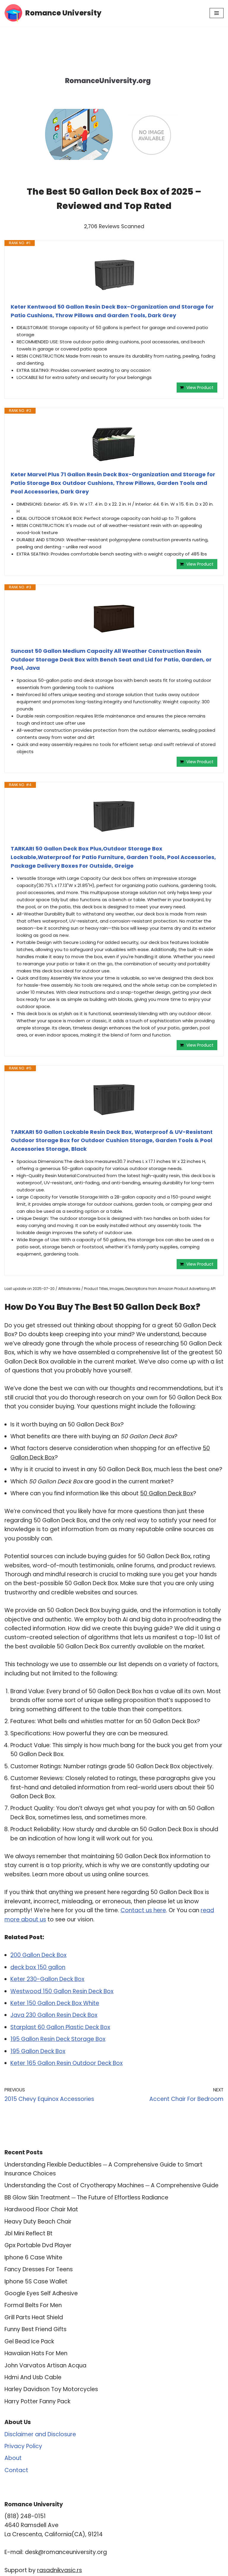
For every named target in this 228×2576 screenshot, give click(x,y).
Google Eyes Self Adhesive (41, 2293)
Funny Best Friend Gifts (35, 2329)
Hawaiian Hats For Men (36, 2353)
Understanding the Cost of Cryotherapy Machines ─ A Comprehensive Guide (111, 2185)
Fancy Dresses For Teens (39, 2269)
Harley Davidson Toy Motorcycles (51, 2389)
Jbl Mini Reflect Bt (28, 2233)
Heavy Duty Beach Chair (38, 2222)
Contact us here (143, 1910)
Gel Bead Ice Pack (29, 2341)
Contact (16, 2470)
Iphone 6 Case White (33, 2257)
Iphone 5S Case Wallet (36, 2281)
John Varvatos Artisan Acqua (45, 2365)
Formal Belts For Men (33, 2305)
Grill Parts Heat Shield (34, 2317)
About (13, 2458)
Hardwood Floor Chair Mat (41, 2209)
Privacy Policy (23, 2446)
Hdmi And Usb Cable (33, 2377)
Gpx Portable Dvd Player (38, 2245)
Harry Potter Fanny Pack (37, 2401)
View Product (200, 388)
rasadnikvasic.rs (60, 2570)
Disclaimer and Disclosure (40, 2434)
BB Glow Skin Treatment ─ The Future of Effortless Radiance (86, 2198)
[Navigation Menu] (217, 13)
